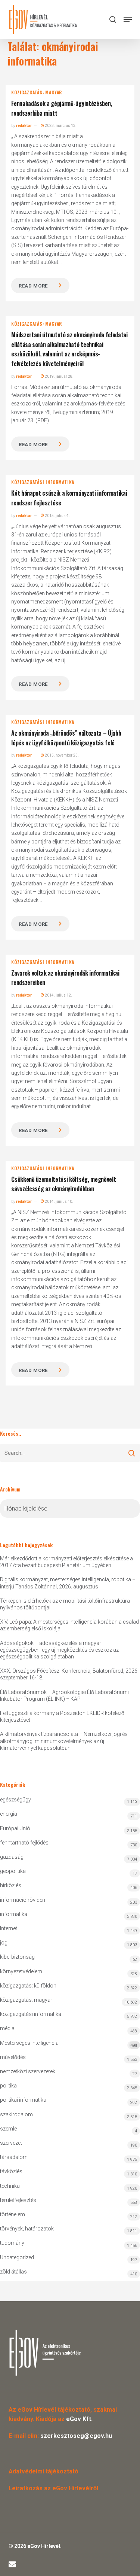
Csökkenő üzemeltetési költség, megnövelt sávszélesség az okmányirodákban (63, 1184)
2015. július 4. (57, 516)
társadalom (14, 2157)
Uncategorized (17, 2257)
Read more (33, 286)
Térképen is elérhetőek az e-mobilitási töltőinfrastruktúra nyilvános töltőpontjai (65, 1604)
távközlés (11, 2171)
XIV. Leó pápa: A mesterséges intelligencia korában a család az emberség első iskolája (69, 1625)
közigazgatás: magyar (37, 92)
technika (10, 2186)
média (7, 2028)
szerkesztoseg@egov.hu (76, 2436)
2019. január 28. (59, 376)
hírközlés (11, 1885)
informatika (14, 1914)
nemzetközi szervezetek (28, 2071)
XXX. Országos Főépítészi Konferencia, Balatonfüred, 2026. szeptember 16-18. (69, 1674)
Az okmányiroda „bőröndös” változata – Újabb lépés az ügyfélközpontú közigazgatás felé (66, 738)
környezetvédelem (21, 1971)
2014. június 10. (59, 1202)
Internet (9, 1928)
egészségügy (15, 1800)
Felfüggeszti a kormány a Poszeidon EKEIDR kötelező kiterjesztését (62, 1716)
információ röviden (23, 1900)
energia (9, 1814)
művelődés (13, 2057)
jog (4, 1943)
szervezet (11, 2143)
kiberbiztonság (17, 1957)
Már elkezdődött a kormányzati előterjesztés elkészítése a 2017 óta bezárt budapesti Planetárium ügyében (66, 1562)
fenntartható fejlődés (24, 1843)
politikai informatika (23, 2100)
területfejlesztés (18, 2200)
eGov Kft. (79, 2419)
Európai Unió (15, 1828)
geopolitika (13, 1871)
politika (8, 2086)
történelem (13, 2214)
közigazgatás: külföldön (28, 1986)
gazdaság (12, 1857)
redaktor (24, 126)
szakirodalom (16, 2114)
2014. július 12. (58, 995)
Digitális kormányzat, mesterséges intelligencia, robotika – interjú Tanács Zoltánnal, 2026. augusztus (68, 1583)
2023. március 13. (60, 126)
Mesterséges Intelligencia (69, 2044)
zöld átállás (13, 2272)
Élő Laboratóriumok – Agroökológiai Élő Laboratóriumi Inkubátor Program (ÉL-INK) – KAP (64, 1695)
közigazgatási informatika (43, 482)
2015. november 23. (61, 755)
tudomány (12, 2243)
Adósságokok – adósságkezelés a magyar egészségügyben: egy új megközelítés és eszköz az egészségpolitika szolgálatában (59, 1650)
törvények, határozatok (27, 2229)
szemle (8, 2129)
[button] (128, 19)
